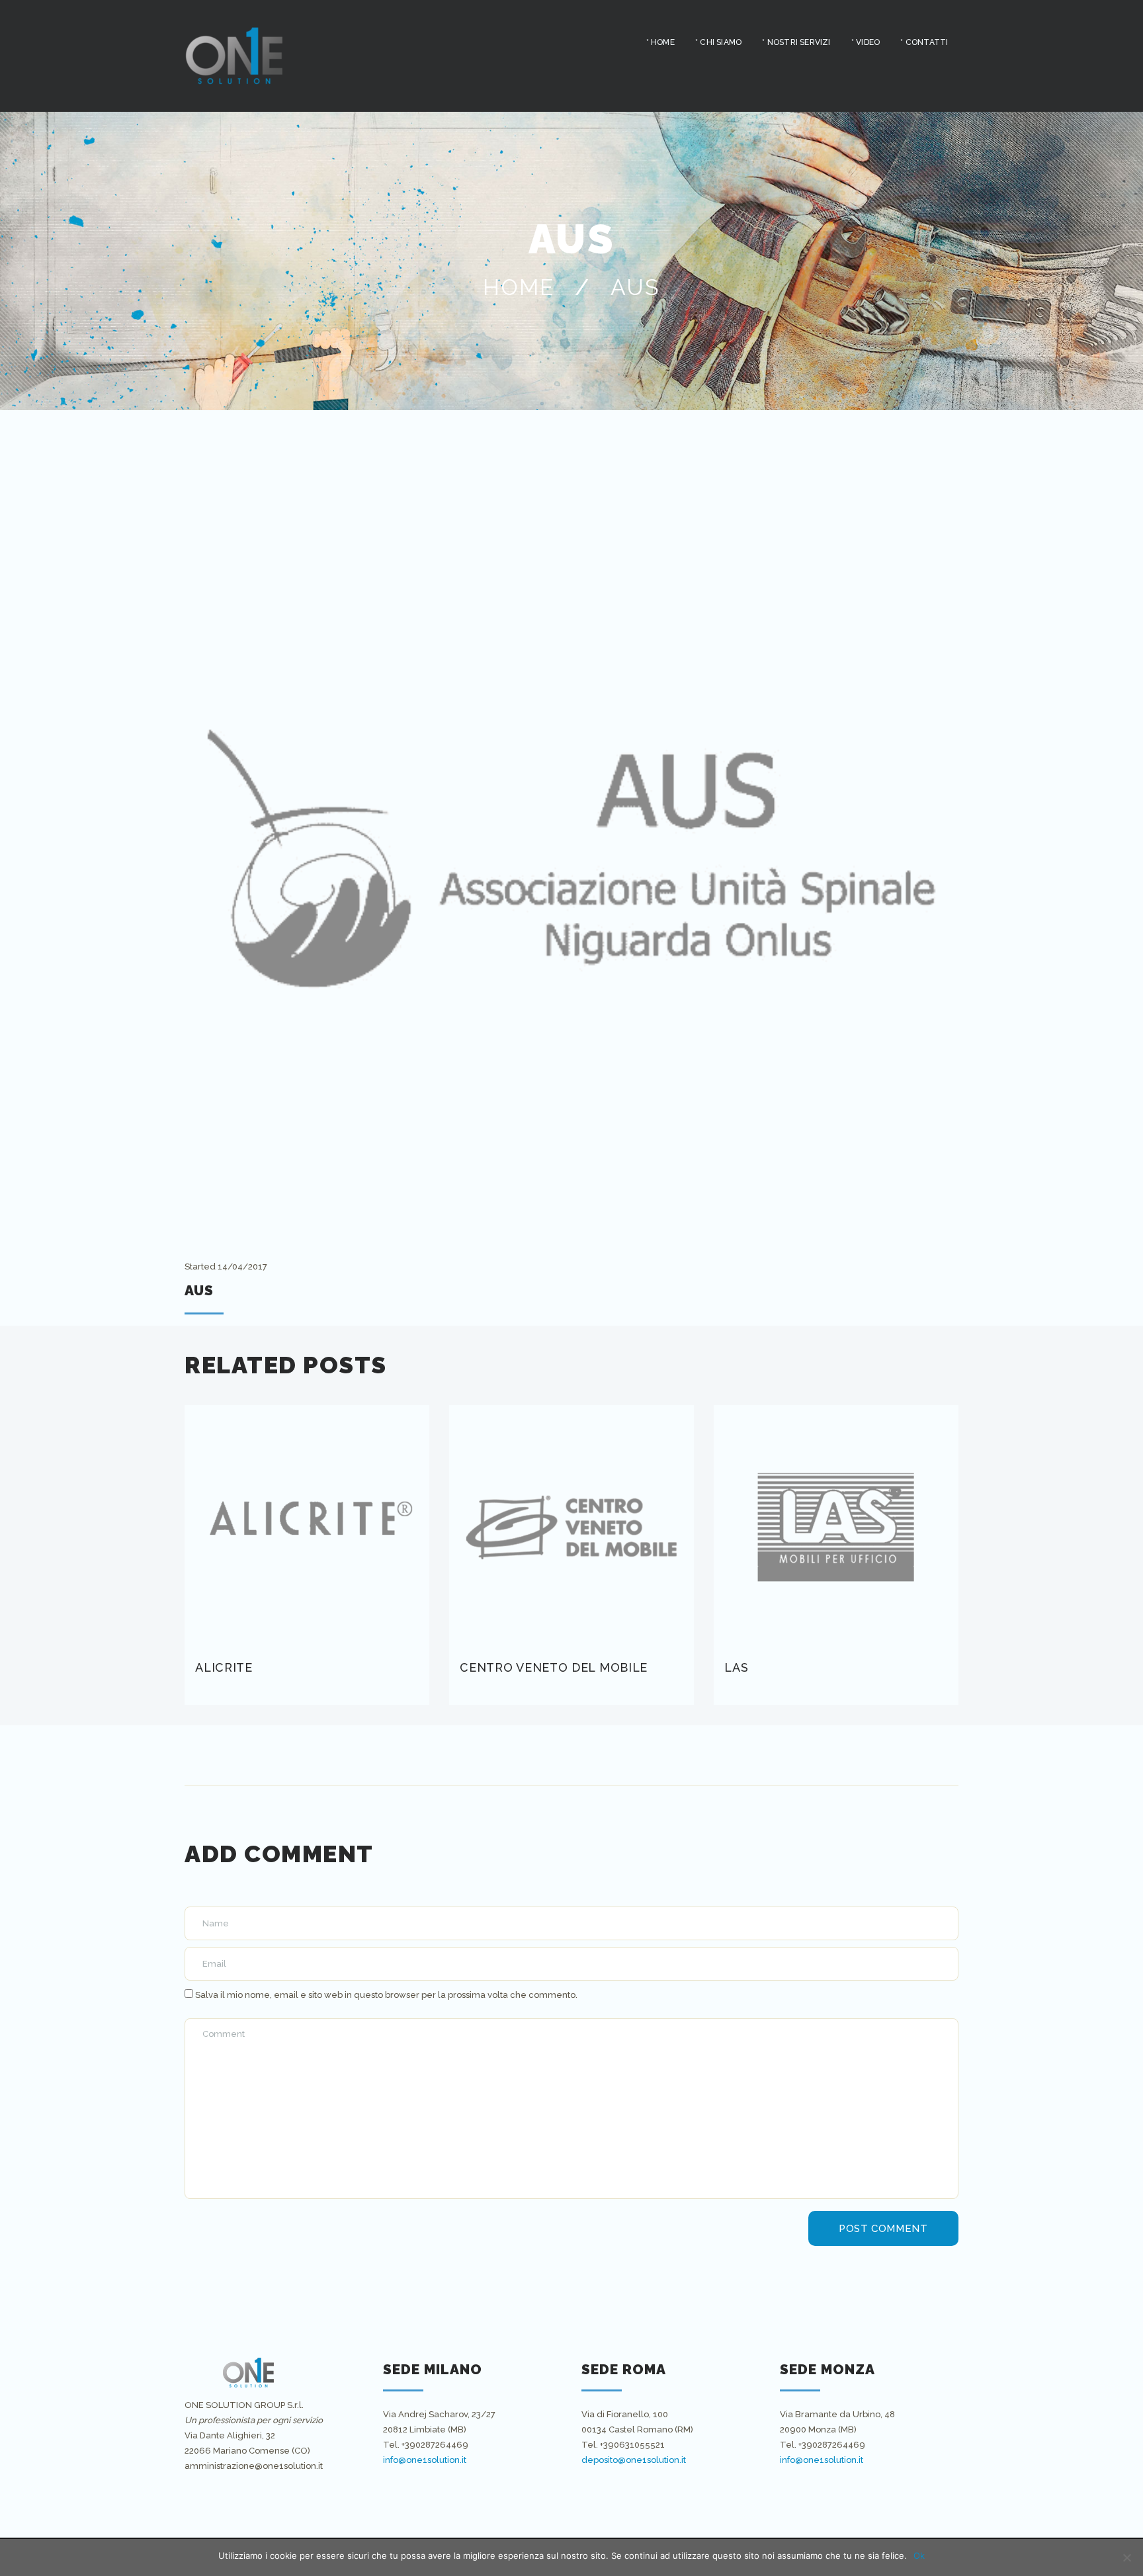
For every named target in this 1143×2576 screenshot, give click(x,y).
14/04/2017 (242, 1267)
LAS (736, 1667)
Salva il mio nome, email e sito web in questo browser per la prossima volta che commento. (386, 1995)
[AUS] (571, 857)
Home (519, 287)
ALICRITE (224, 1667)
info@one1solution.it (425, 2460)
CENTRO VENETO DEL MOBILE (554, 1667)
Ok (919, 2555)
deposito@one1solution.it (634, 2460)
